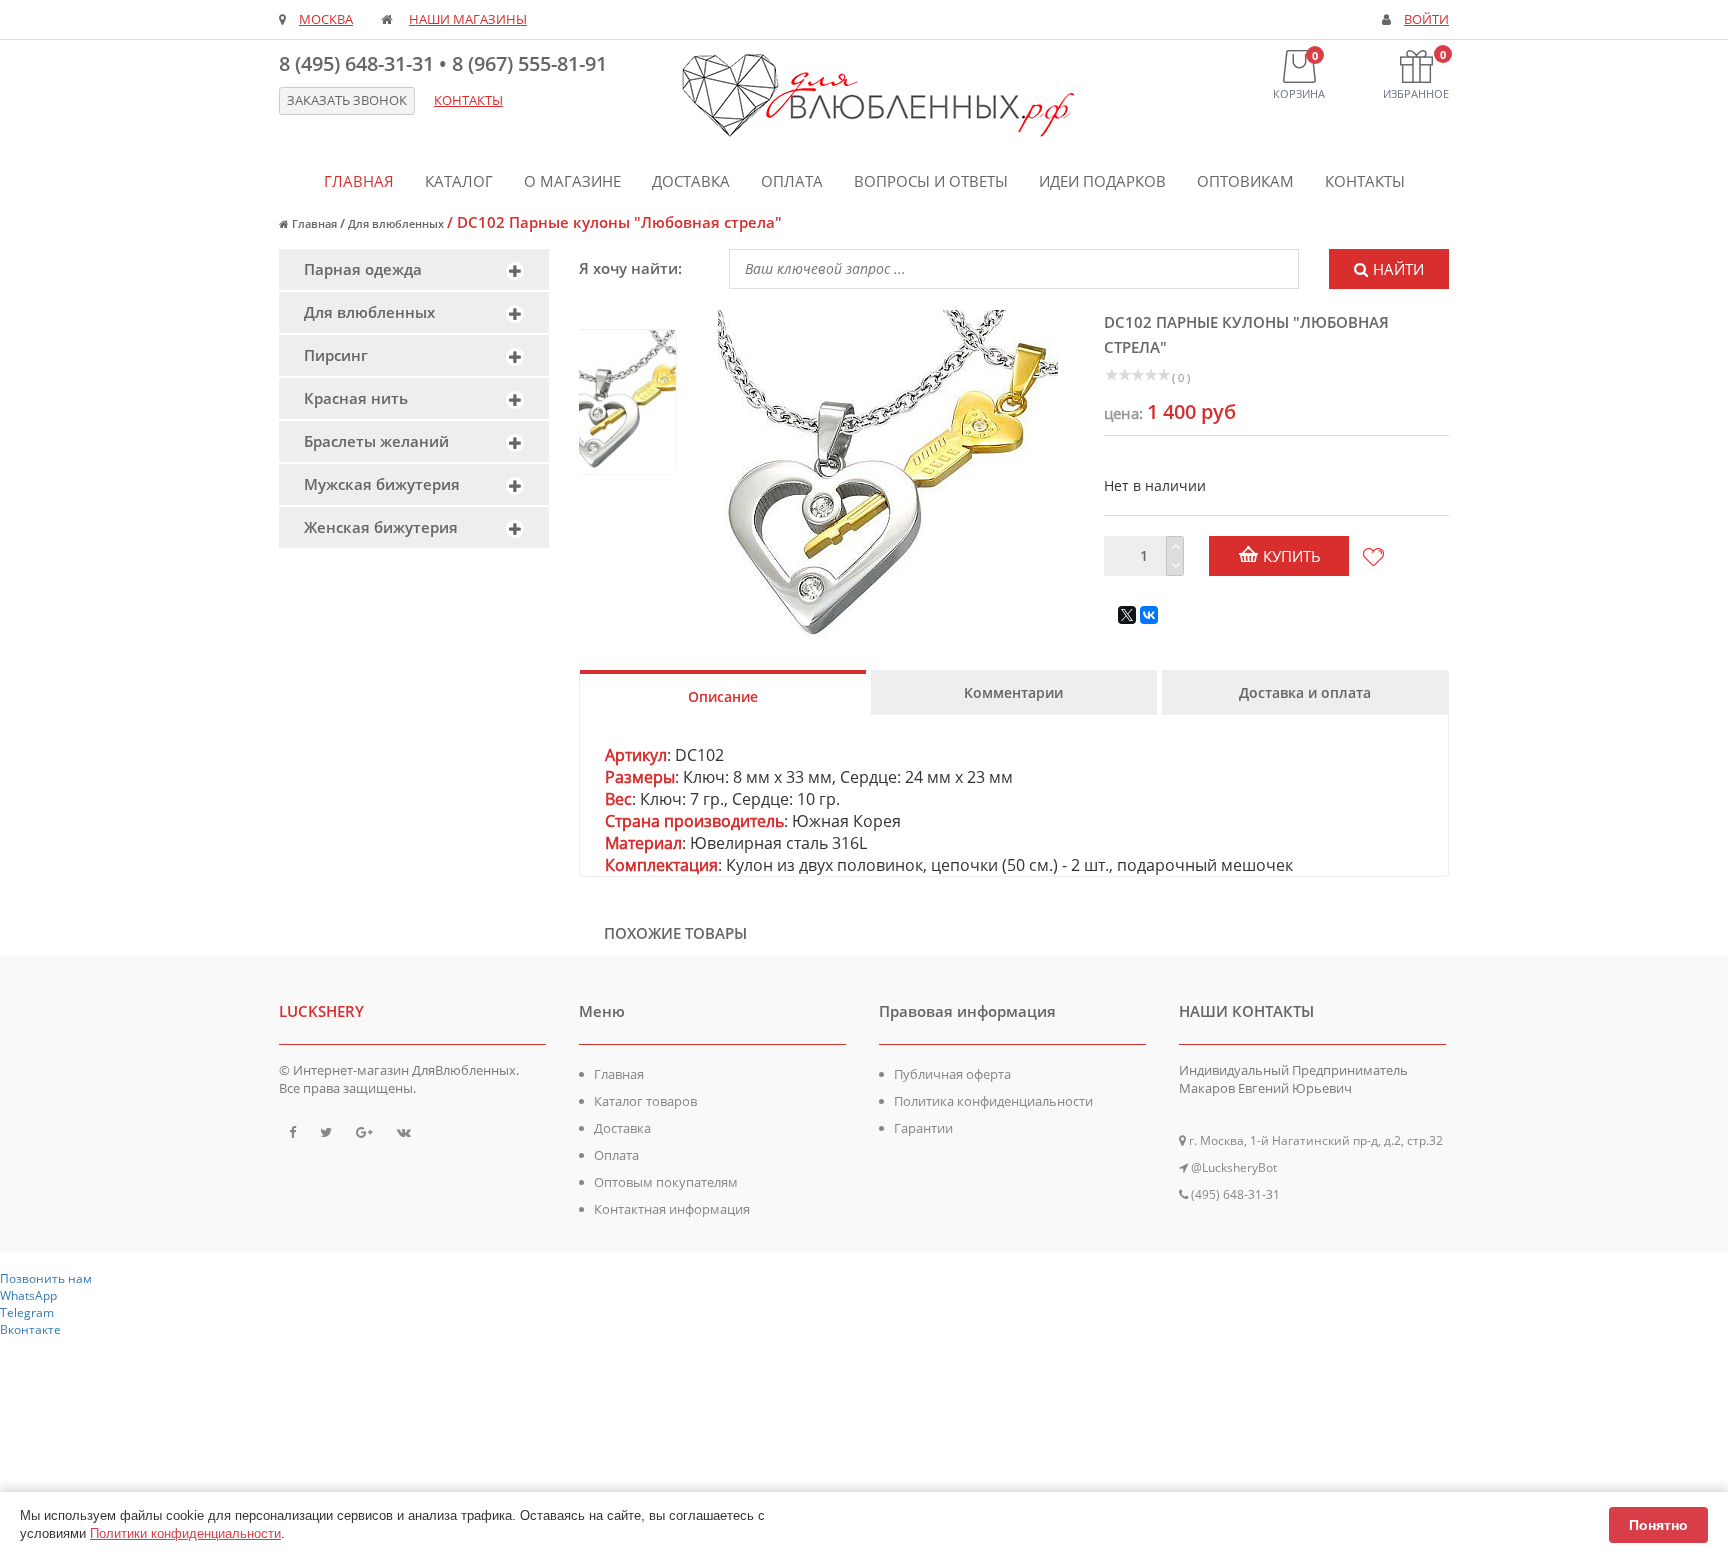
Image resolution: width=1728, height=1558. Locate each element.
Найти (1398, 269)
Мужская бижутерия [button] (382, 484)
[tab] (414, 269)
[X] (1127, 615)
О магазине (572, 181)
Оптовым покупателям (666, 1182)
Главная (359, 181)
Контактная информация (672, 1209)
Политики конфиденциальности (185, 1533)
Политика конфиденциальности (993, 1101)
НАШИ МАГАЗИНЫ (468, 19)
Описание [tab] (723, 696)
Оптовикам (1245, 181)
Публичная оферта (952, 1074)
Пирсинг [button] (336, 355)
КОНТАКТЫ (468, 100)
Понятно (1658, 1525)
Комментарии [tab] (1013, 692)
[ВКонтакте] (1149, 615)
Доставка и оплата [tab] (1305, 692)
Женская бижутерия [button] (381, 527)
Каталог (459, 181)
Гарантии (923, 1128)
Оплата (792, 181)
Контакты (1365, 181)
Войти (1426, 19)
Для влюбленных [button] (369, 312)
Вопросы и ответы (931, 181)
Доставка (691, 181)
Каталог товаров (645, 1101)
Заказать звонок (347, 100)
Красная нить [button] (356, 398)
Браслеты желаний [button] (376, 441)
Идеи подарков (1102, 181)
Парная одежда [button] (363, 269)
